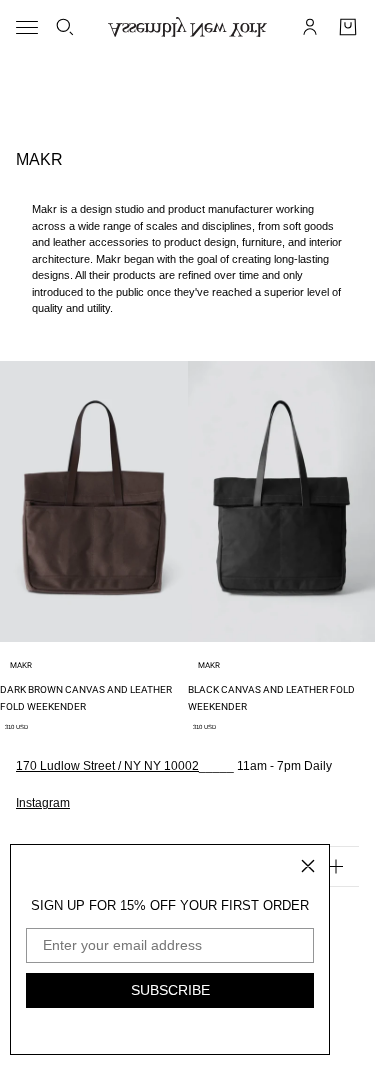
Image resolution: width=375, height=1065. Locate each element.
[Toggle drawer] (27, 27)
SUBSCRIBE (170, 990)
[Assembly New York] (187, 27)
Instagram (43, 803)
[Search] (65, 27)
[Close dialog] (308, 866)
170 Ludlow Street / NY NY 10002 (107, 766)
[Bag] (348, 27)
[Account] (310, 27)
